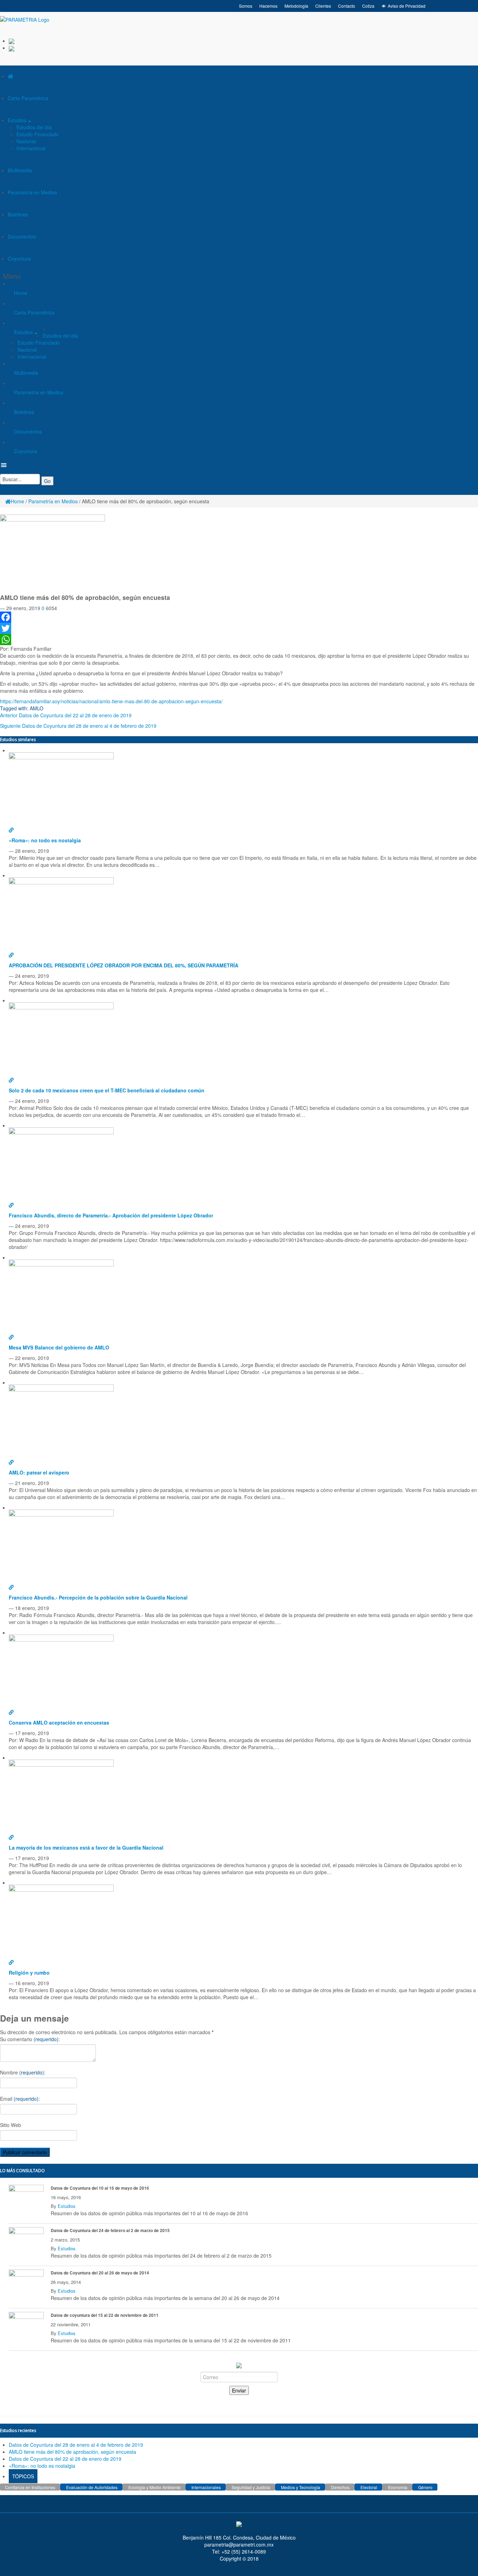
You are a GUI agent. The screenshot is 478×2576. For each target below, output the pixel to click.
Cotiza (368, 6)
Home (21, 293)
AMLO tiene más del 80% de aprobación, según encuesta (72, 2452)
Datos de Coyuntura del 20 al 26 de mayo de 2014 (100, 2273)
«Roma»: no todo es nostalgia (45, 840)
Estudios (18, 120)
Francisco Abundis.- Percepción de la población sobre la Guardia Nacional (98, 1597)
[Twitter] (239, 628)
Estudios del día (34, 127)
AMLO (37, 708)
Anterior (9, 715)
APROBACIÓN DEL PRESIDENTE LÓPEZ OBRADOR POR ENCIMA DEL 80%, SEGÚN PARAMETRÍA (124, 965)
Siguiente (10, 726)
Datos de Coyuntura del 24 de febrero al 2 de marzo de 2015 (110, 2230)
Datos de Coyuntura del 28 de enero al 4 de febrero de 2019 (89, 726)
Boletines (18, 214)
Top (461, 2559)
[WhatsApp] (239, 640)
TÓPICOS (23, 2476)
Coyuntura (19, 258)
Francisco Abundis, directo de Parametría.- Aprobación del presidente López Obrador (111, 1215)
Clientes (323, 6)
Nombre (23, 2072)
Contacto (347, 6)
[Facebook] (239, 617)
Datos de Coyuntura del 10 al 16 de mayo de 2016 (100, 2188)
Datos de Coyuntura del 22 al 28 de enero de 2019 (75, 715)
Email (20, 2099)
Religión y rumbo (29, 1973)
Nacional (26, 141)
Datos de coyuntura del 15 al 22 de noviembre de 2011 (105, 2315)
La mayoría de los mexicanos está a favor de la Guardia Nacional (86, 1848)
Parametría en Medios (32, 192)
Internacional (31, 148)
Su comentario (30, 2039)
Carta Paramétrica (28, 98)
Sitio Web (10, 2125)
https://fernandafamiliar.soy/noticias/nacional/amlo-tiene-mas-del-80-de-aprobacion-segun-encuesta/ (111, 701)
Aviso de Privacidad (407, 6)
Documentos (22, 236)
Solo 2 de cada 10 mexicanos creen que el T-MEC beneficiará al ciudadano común (107, 1090)
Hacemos (268, 6)
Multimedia (20, 170)
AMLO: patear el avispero (39, 1472)
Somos (246, 6)
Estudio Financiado (38, 134)
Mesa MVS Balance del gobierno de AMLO (59, 1347)
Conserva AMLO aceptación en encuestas (59, 1722)
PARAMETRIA (16, 2502)
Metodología (296, 6)
